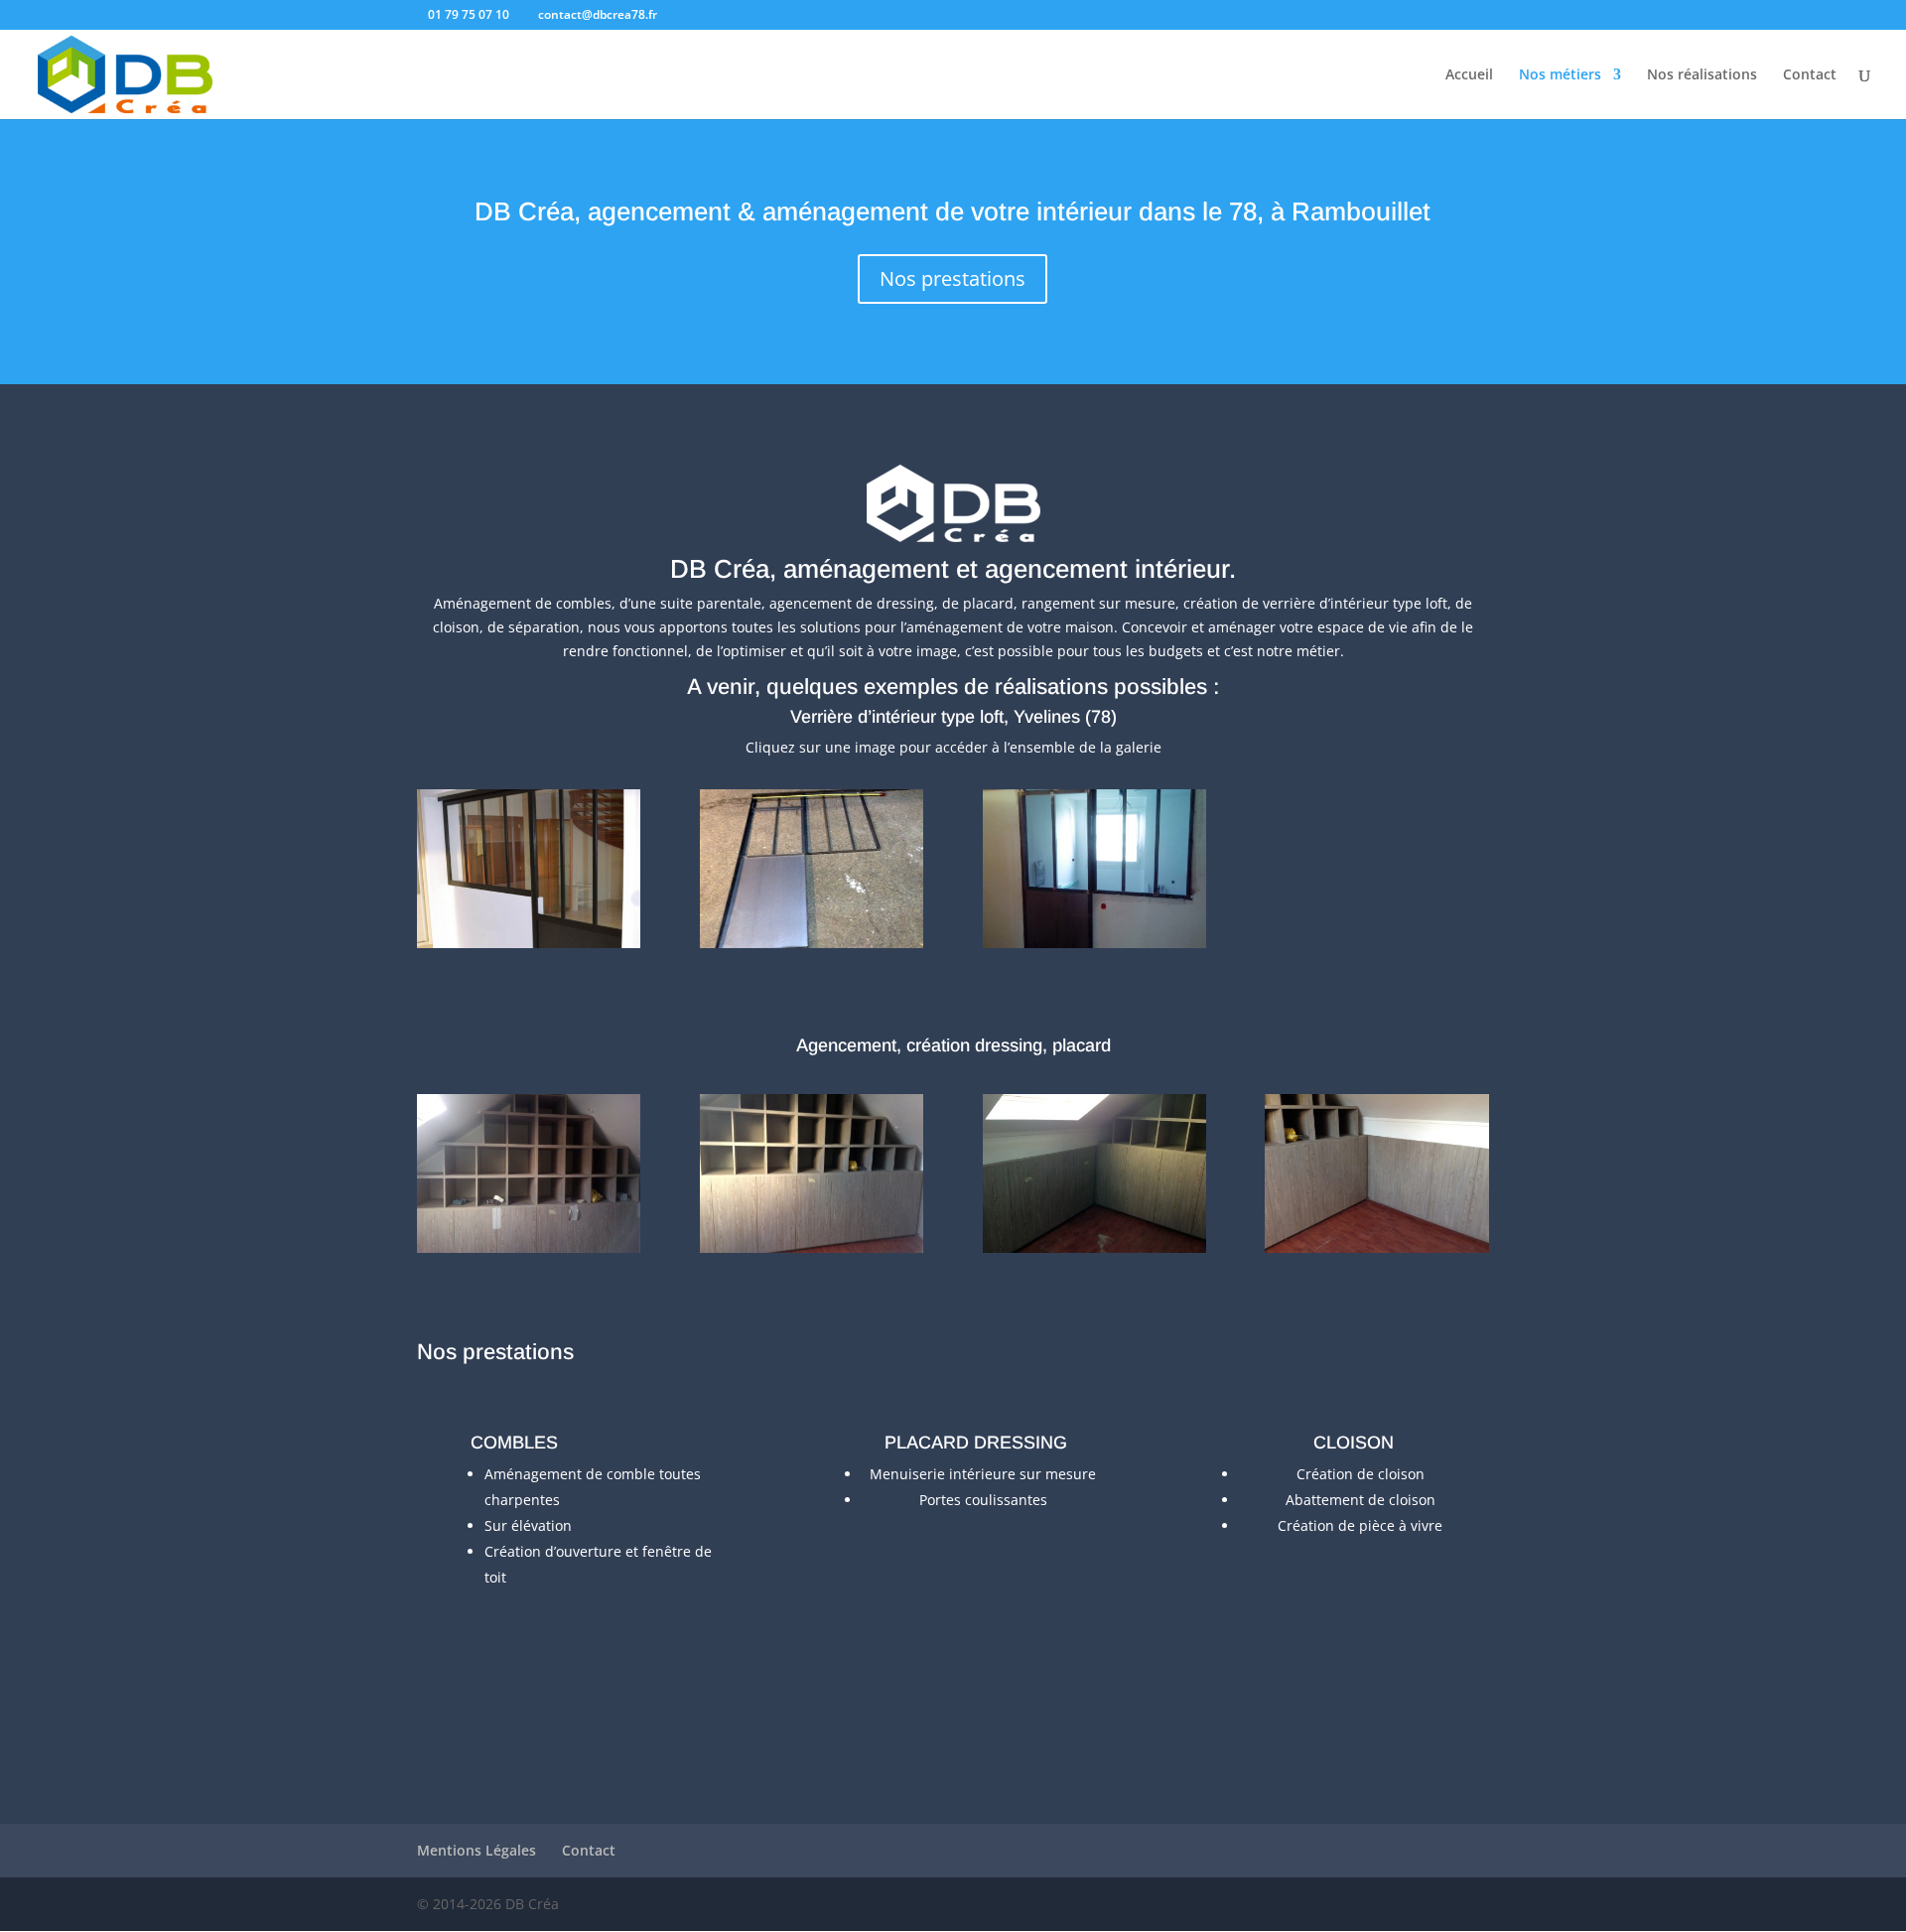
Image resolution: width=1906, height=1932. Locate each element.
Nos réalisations (1702, 75)
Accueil (1469, 75)
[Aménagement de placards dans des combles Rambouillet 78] (529, 1247)
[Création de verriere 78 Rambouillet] (812, 943)
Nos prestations (953, 278)
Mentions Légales (476, 1850)
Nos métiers (1560, 75)
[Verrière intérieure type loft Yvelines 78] (529, 943)
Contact (1810, 75)
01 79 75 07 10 (469, 14)
